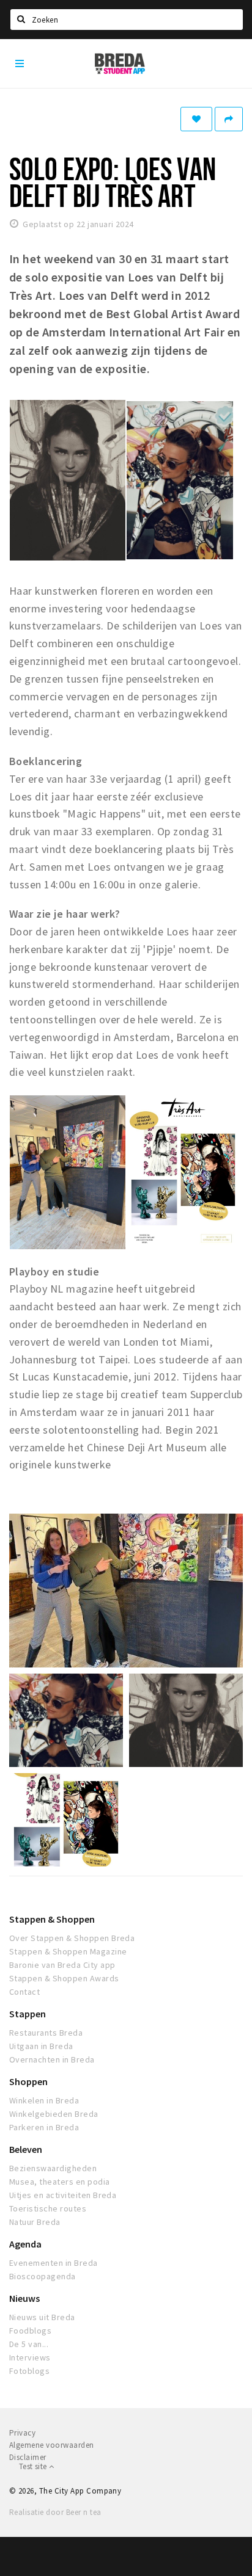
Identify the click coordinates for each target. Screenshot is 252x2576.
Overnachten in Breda (52, 2059)
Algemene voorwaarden (52, 2445)
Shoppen (28, 2081)
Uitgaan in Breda (41, 2046)
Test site (34, 2466)
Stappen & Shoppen (52, 1919)
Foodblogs (30, 2331)
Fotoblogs (29, 2371)
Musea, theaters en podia (60, 2182)
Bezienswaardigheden (53, 2168)
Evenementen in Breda (54, 2263)
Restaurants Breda (46, 2033)
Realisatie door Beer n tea (55, 2512)
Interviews (30, 2357)
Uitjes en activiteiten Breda (63, 2195)
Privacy (22, 2433)
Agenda (25, 2244)
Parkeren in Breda (44, 2127)
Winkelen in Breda (44, 2100)
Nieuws (24, 2298)
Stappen (28, 2014)
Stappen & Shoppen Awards (64, 1978)
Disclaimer (28, 2457)
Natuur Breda (35, 2222)
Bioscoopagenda (43, 2276)
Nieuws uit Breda (42, 2317)
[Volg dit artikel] (196, 119)
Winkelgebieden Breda (54, 2114)
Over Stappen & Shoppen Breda (72, 1938)
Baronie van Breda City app (62, 1965)
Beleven (26, 2149)
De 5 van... (29, 2344)
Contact (24, 1992)
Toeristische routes (48, 2208)
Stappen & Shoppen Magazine (68, 1951)
